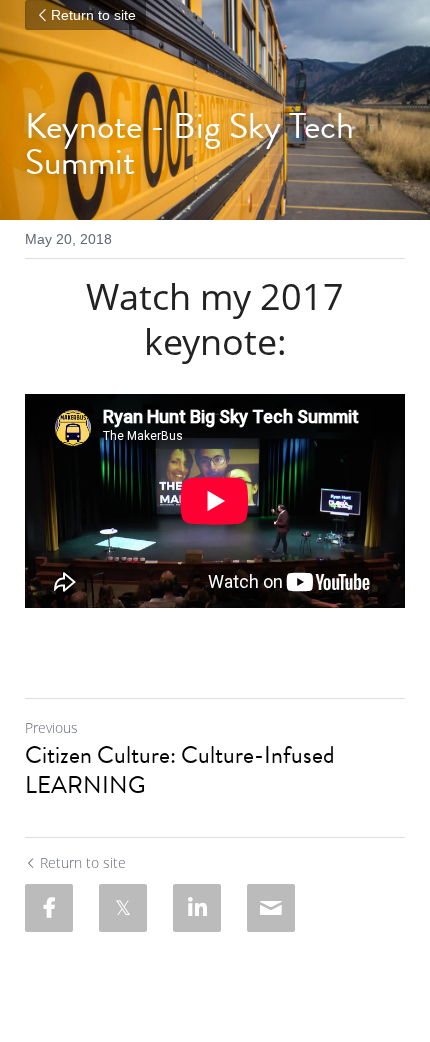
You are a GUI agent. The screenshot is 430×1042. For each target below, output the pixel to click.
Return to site (93, 15)
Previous (51, 727)
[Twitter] (123, 908)
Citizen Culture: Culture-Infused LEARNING (180, 770)
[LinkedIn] (197, 908)
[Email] (271, 908)
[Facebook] (49, 908)
